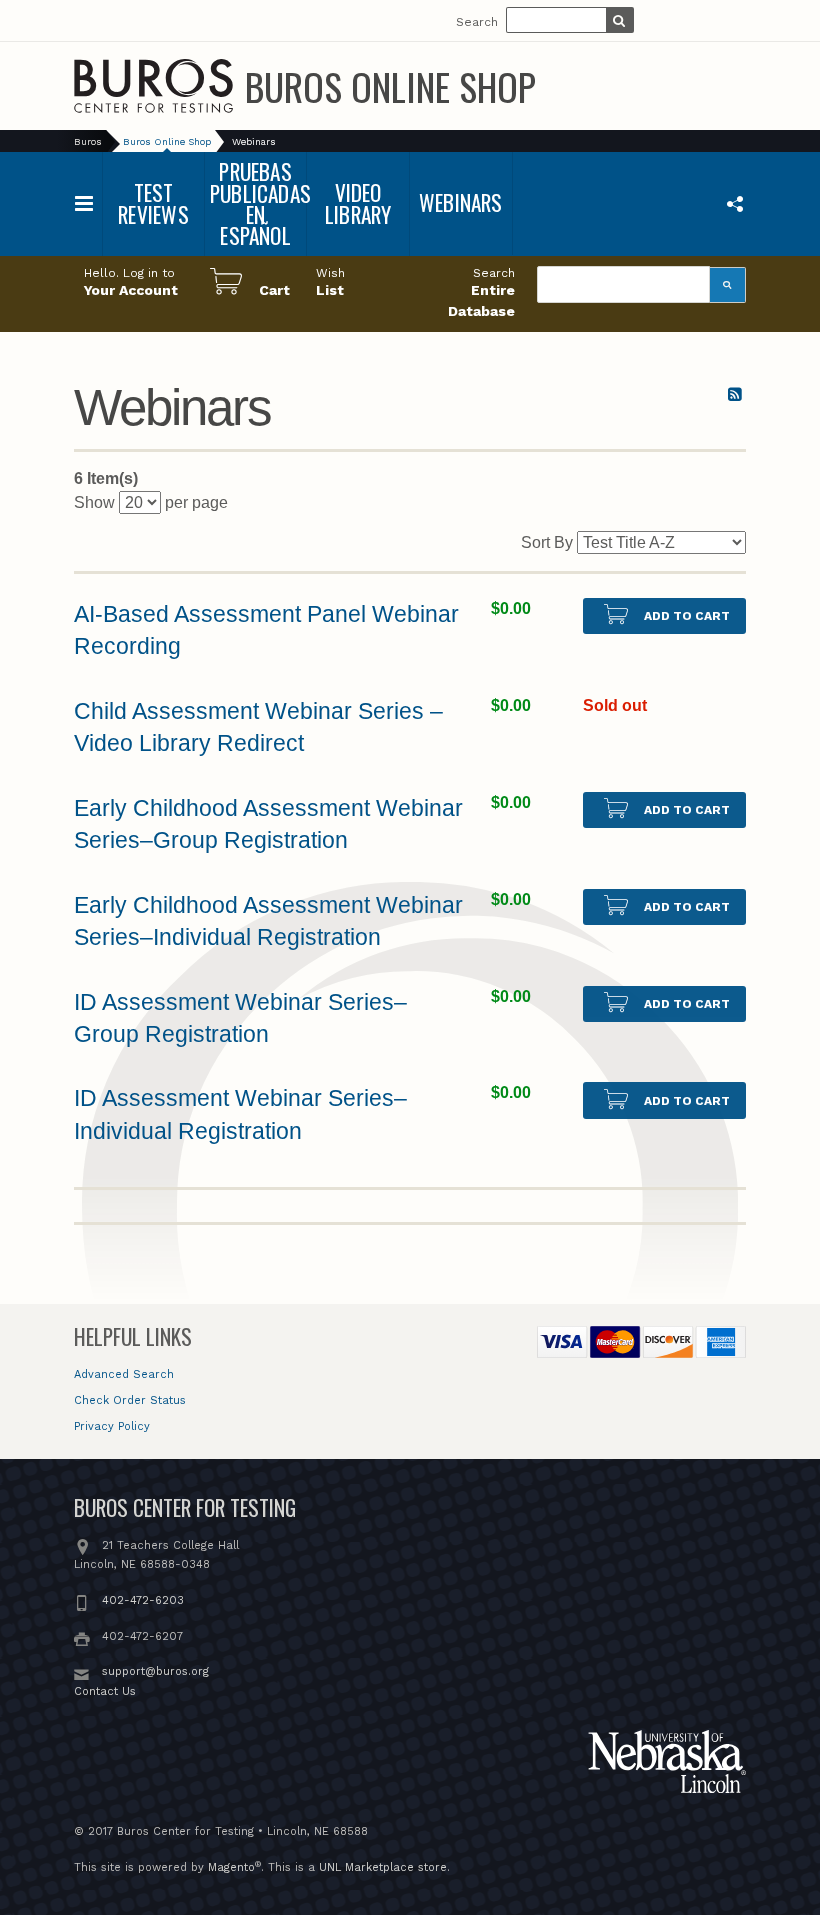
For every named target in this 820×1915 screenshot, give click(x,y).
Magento (231, 1867)
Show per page (151, 502)
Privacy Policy (112, 1426)
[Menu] (84, 203)
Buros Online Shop (390, 86)
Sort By (547, 542)
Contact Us (105, 1691)
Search (477, 21)
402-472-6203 (143, 1600)
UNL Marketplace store (383, 1867)
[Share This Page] (734, 203)
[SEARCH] (619, 21)
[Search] (728, 285)
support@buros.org (155, 1671)
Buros (88, 141)
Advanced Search (124, 1374)
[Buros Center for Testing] (153, 86)
